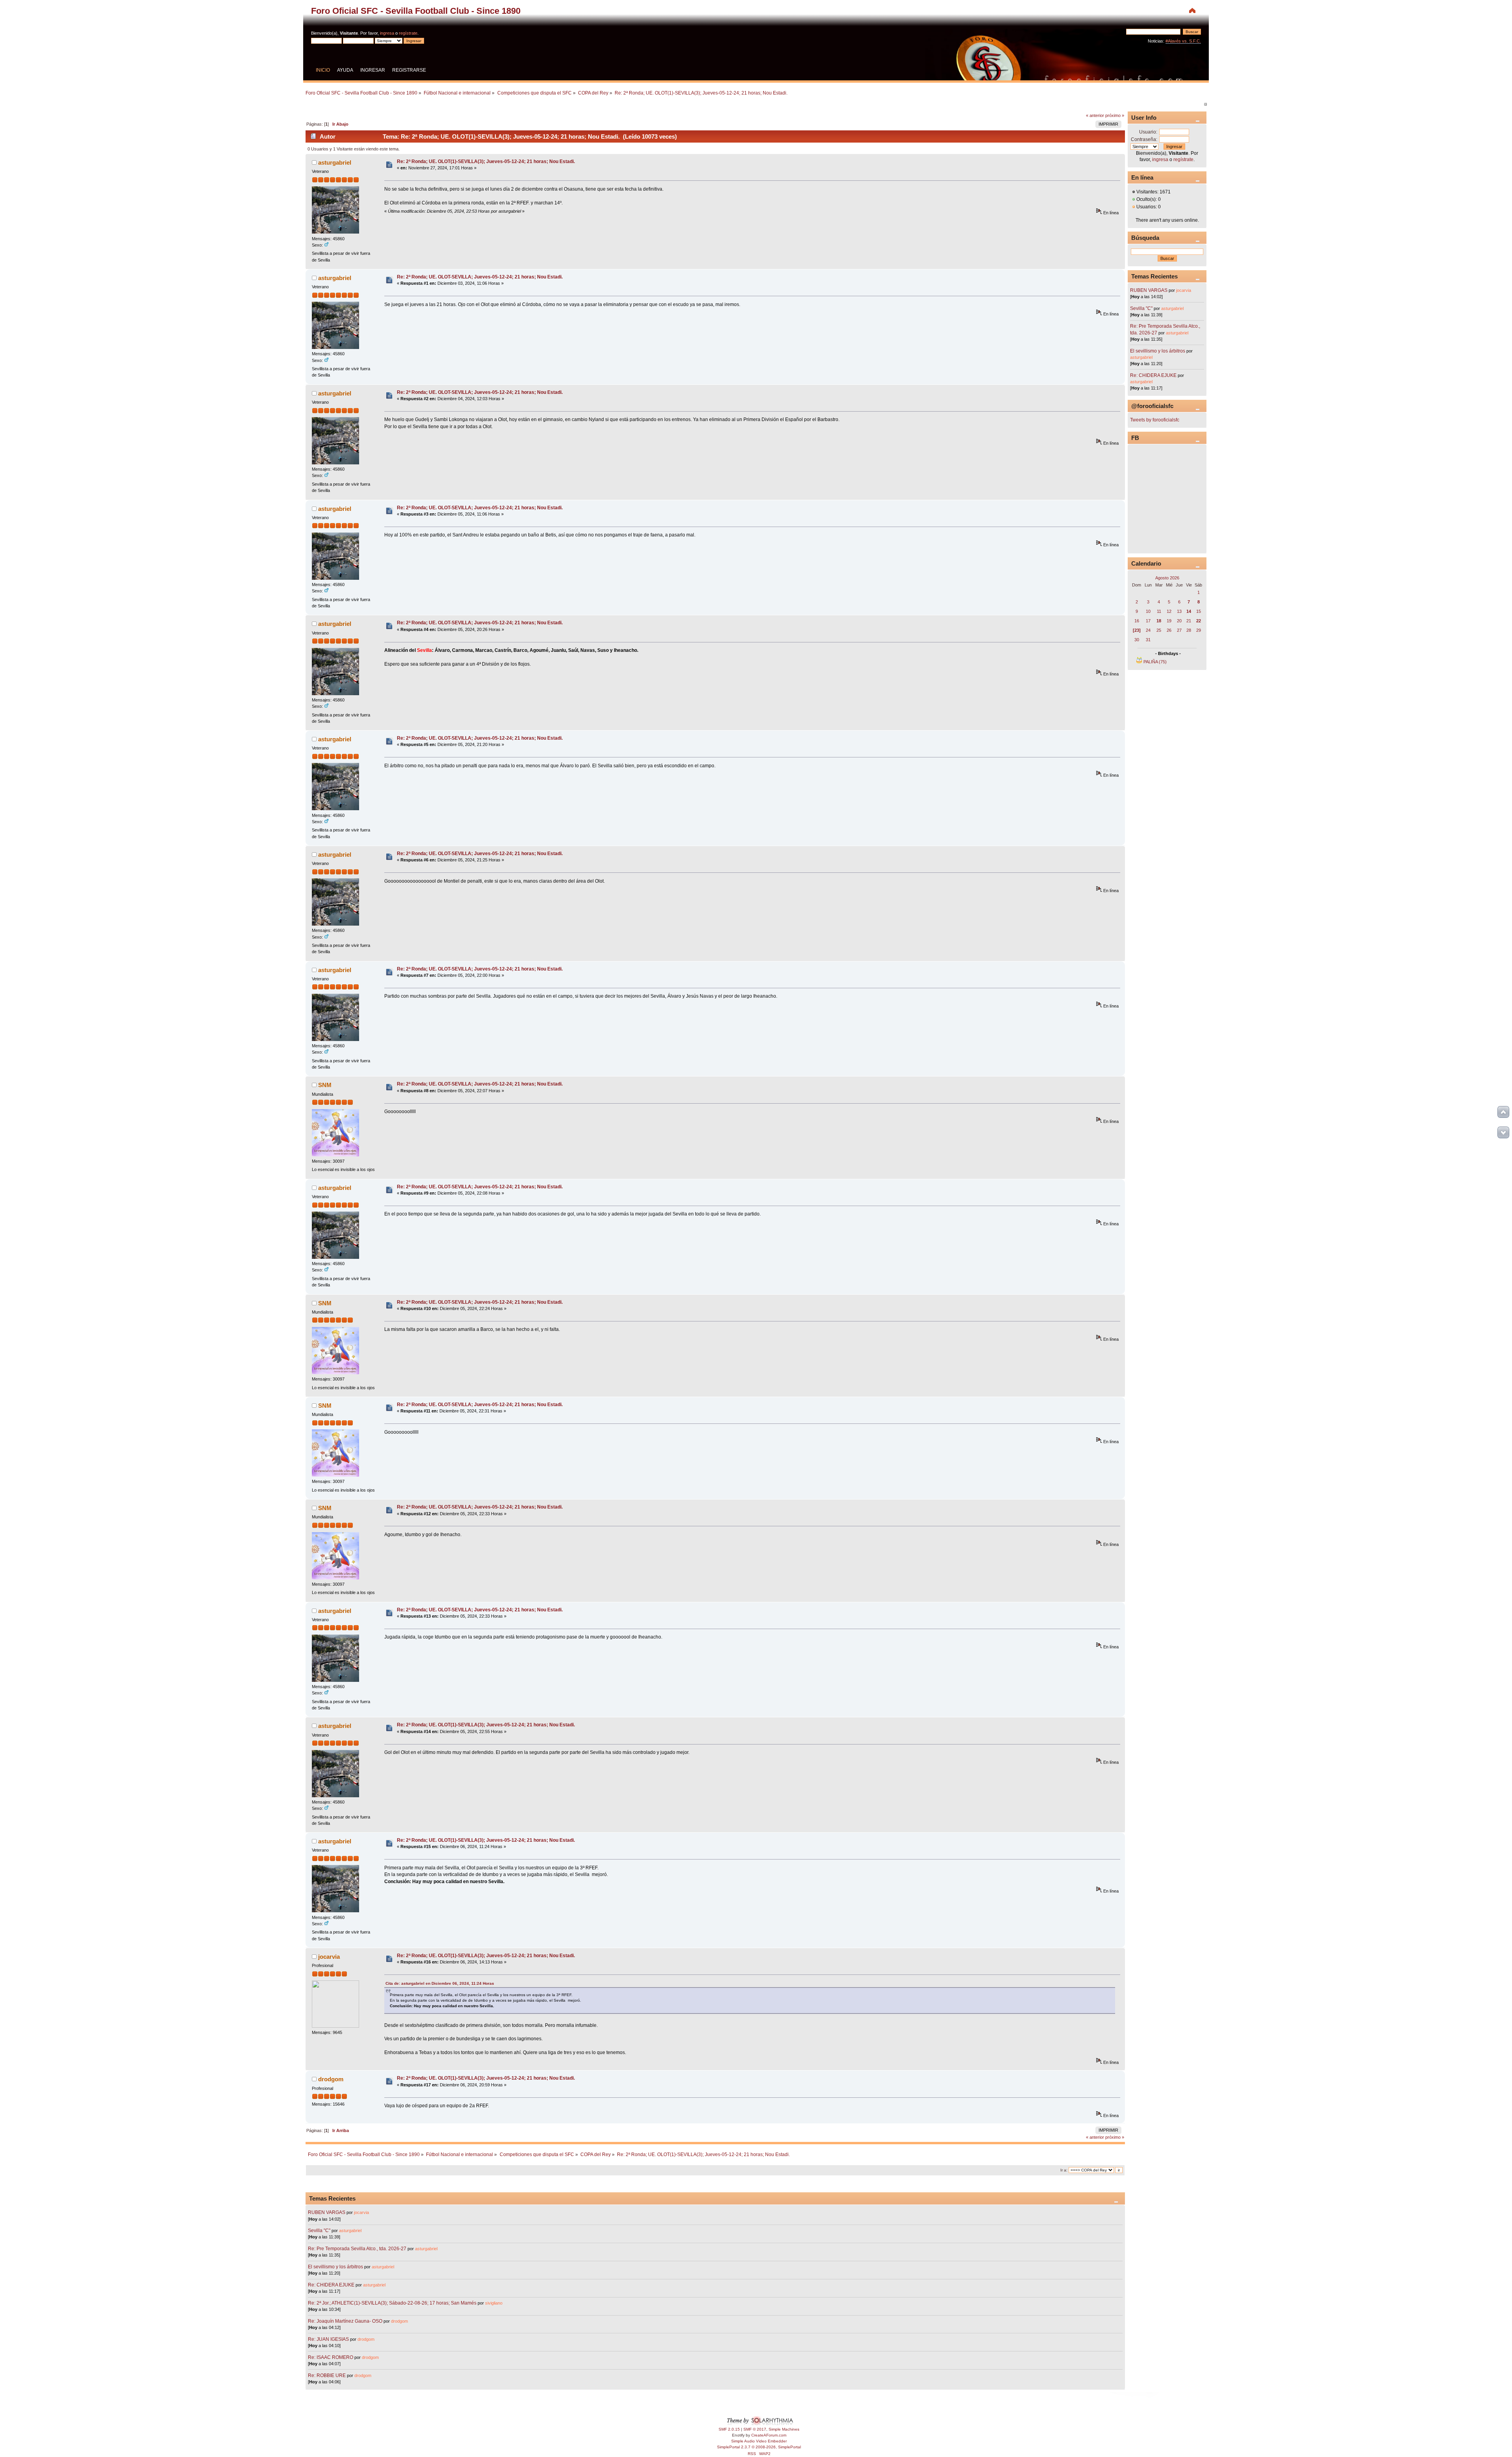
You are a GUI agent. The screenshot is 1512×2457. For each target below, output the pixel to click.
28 (1189, 630)
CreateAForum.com (769, 2435)
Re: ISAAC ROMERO (331, 2357)
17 (1148, 621)
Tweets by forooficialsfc (1155, 420)
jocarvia (329, 1957)
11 (1159, 611)
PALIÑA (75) (1155, 662)
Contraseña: (1144, 139)
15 (1199, 611)
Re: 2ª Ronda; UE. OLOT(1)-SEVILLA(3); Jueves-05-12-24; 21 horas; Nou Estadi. (486, 161)
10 (1148, 611)
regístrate (408, 33)
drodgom (331, 2079)
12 (1169, 611)
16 (1137, 621)
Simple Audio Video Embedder (759, 2441)
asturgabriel (335, 162)
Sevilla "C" (320, 2231)
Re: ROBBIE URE (327, 2375)
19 (1169, 621)
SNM (325, 1085)
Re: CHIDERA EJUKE (331, 2285)
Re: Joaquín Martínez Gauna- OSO (345, 2321)
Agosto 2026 (1167, 578)
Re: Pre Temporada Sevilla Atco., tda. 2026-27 (357, 2249)
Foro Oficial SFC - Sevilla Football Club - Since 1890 (416, 11)
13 (1179, 611)
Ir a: (1064, 2170)
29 (1199, 630)
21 (1189, 621)
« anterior (1095, 115)
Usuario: (1148, 132)
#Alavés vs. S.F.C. (1183, 41)
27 (1179, 630)
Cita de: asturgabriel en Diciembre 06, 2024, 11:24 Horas (440, 1983)
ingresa (387, 33)
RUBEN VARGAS (327, 2212)
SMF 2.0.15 (729, 2429)
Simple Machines (784, 2429)
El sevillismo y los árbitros (335, 2267)
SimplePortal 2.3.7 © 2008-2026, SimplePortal (759, 2447)
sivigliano (494, 2303)
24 (1148, 630)
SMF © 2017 (755, 2429)
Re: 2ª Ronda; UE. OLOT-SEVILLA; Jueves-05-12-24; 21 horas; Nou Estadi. (480, 277)
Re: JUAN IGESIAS (328, 2339)
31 (1148, 640)
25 (1159, 630)
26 (1169, 630)
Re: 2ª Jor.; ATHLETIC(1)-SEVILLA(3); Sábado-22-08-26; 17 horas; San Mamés (392, 2303)
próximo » (1115, 115)
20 (1179, 621)
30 (1137, 640)
